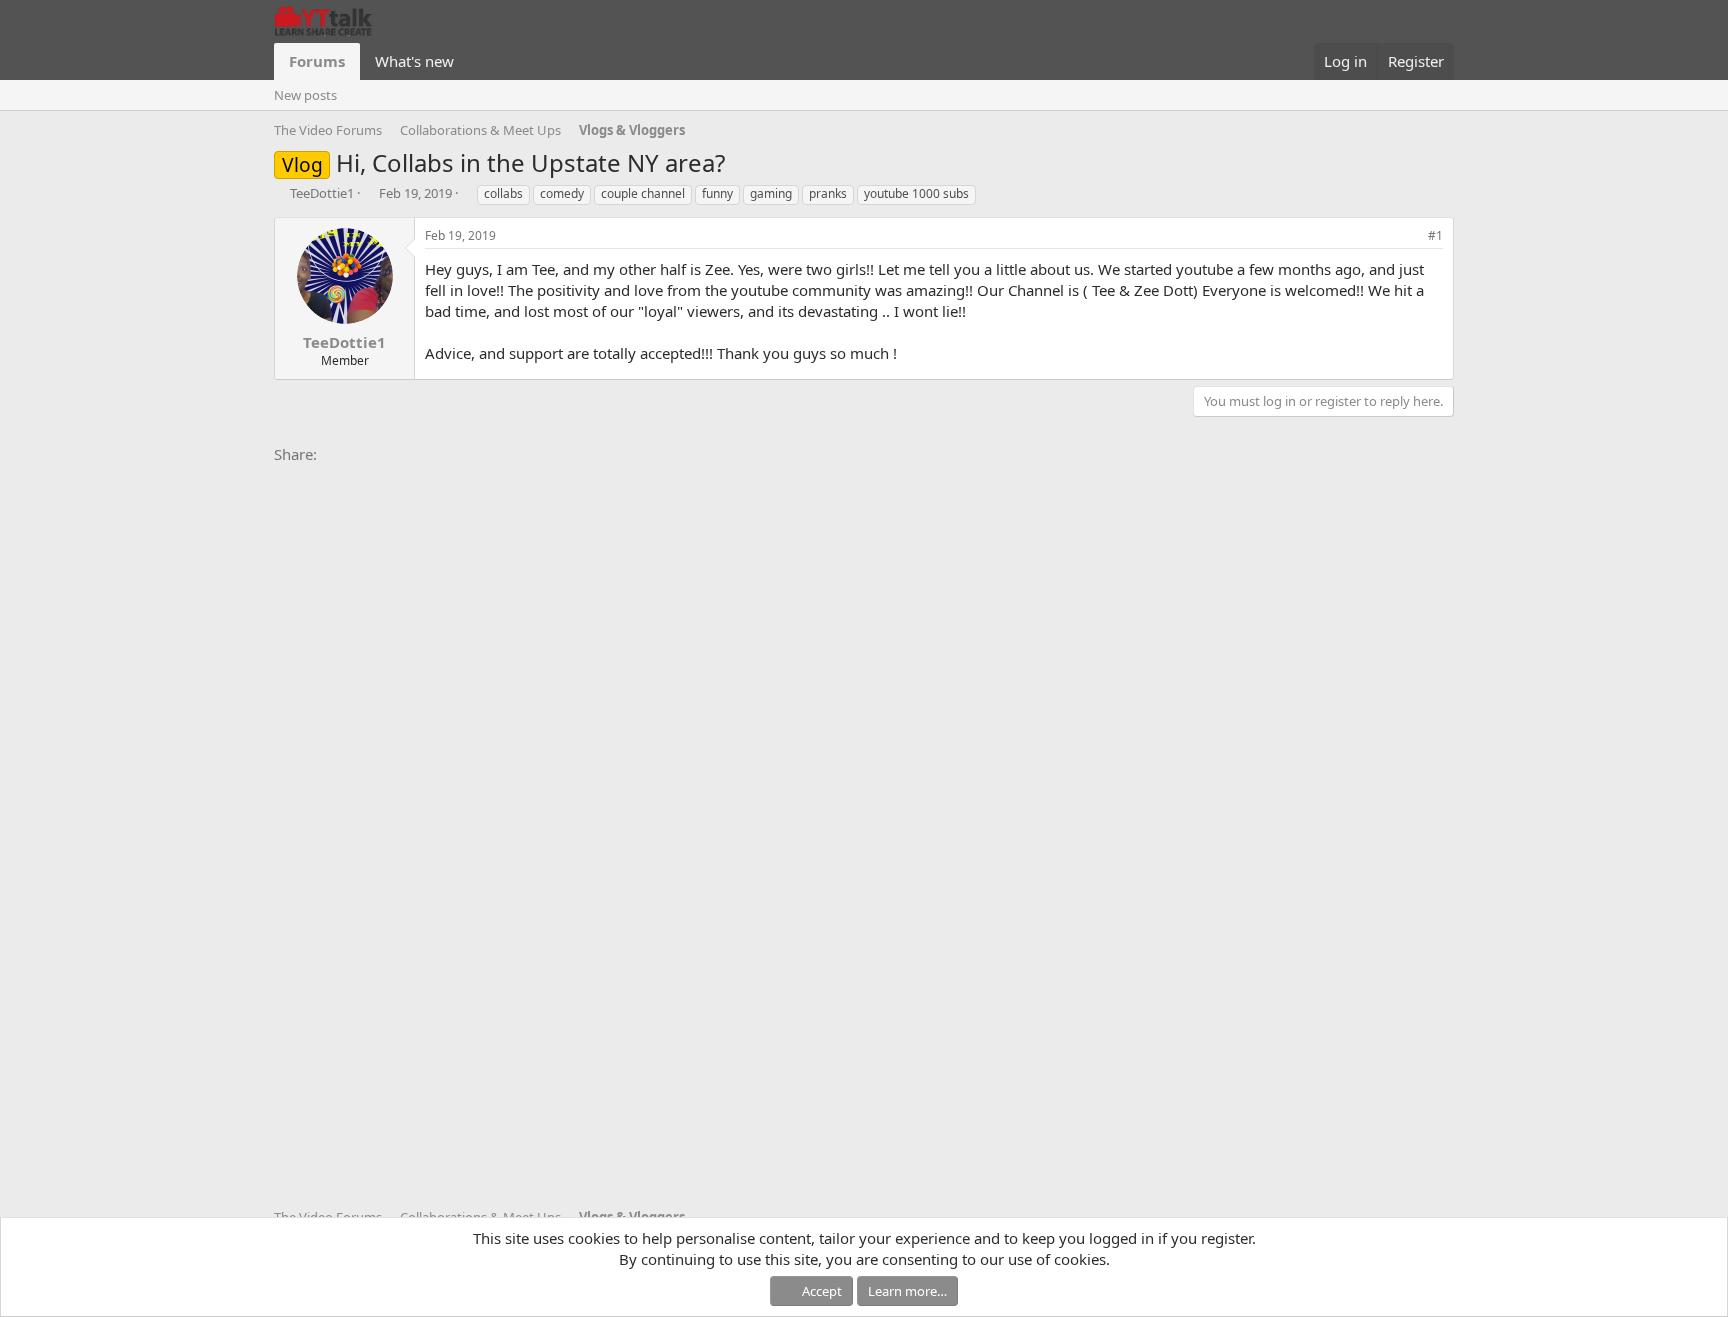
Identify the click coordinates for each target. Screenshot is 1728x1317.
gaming (771, 193)
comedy (562, 193)
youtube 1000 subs (916, 193)
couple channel (643, 193)
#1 (1435, 235)
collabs (503, 193)
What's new (414, 61)
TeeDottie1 (322, 193)
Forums (317, 61)
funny (717, 193)
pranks (828, 193)
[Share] (1408, 236)
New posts (305, 95)
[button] (470, 61)
